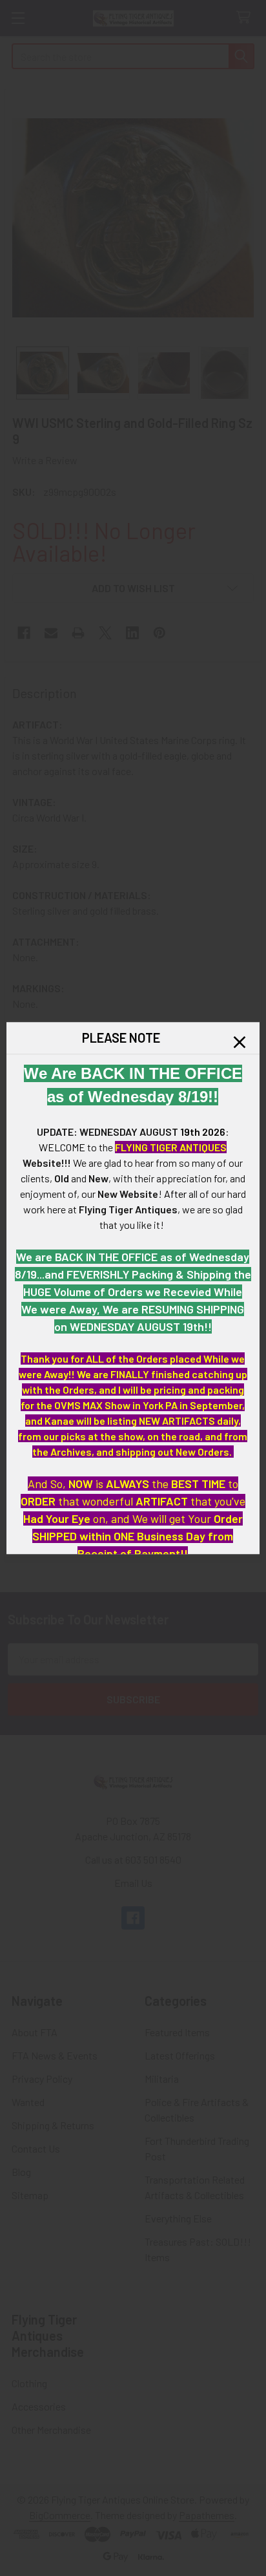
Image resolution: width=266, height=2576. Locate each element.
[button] (240, 1042)
